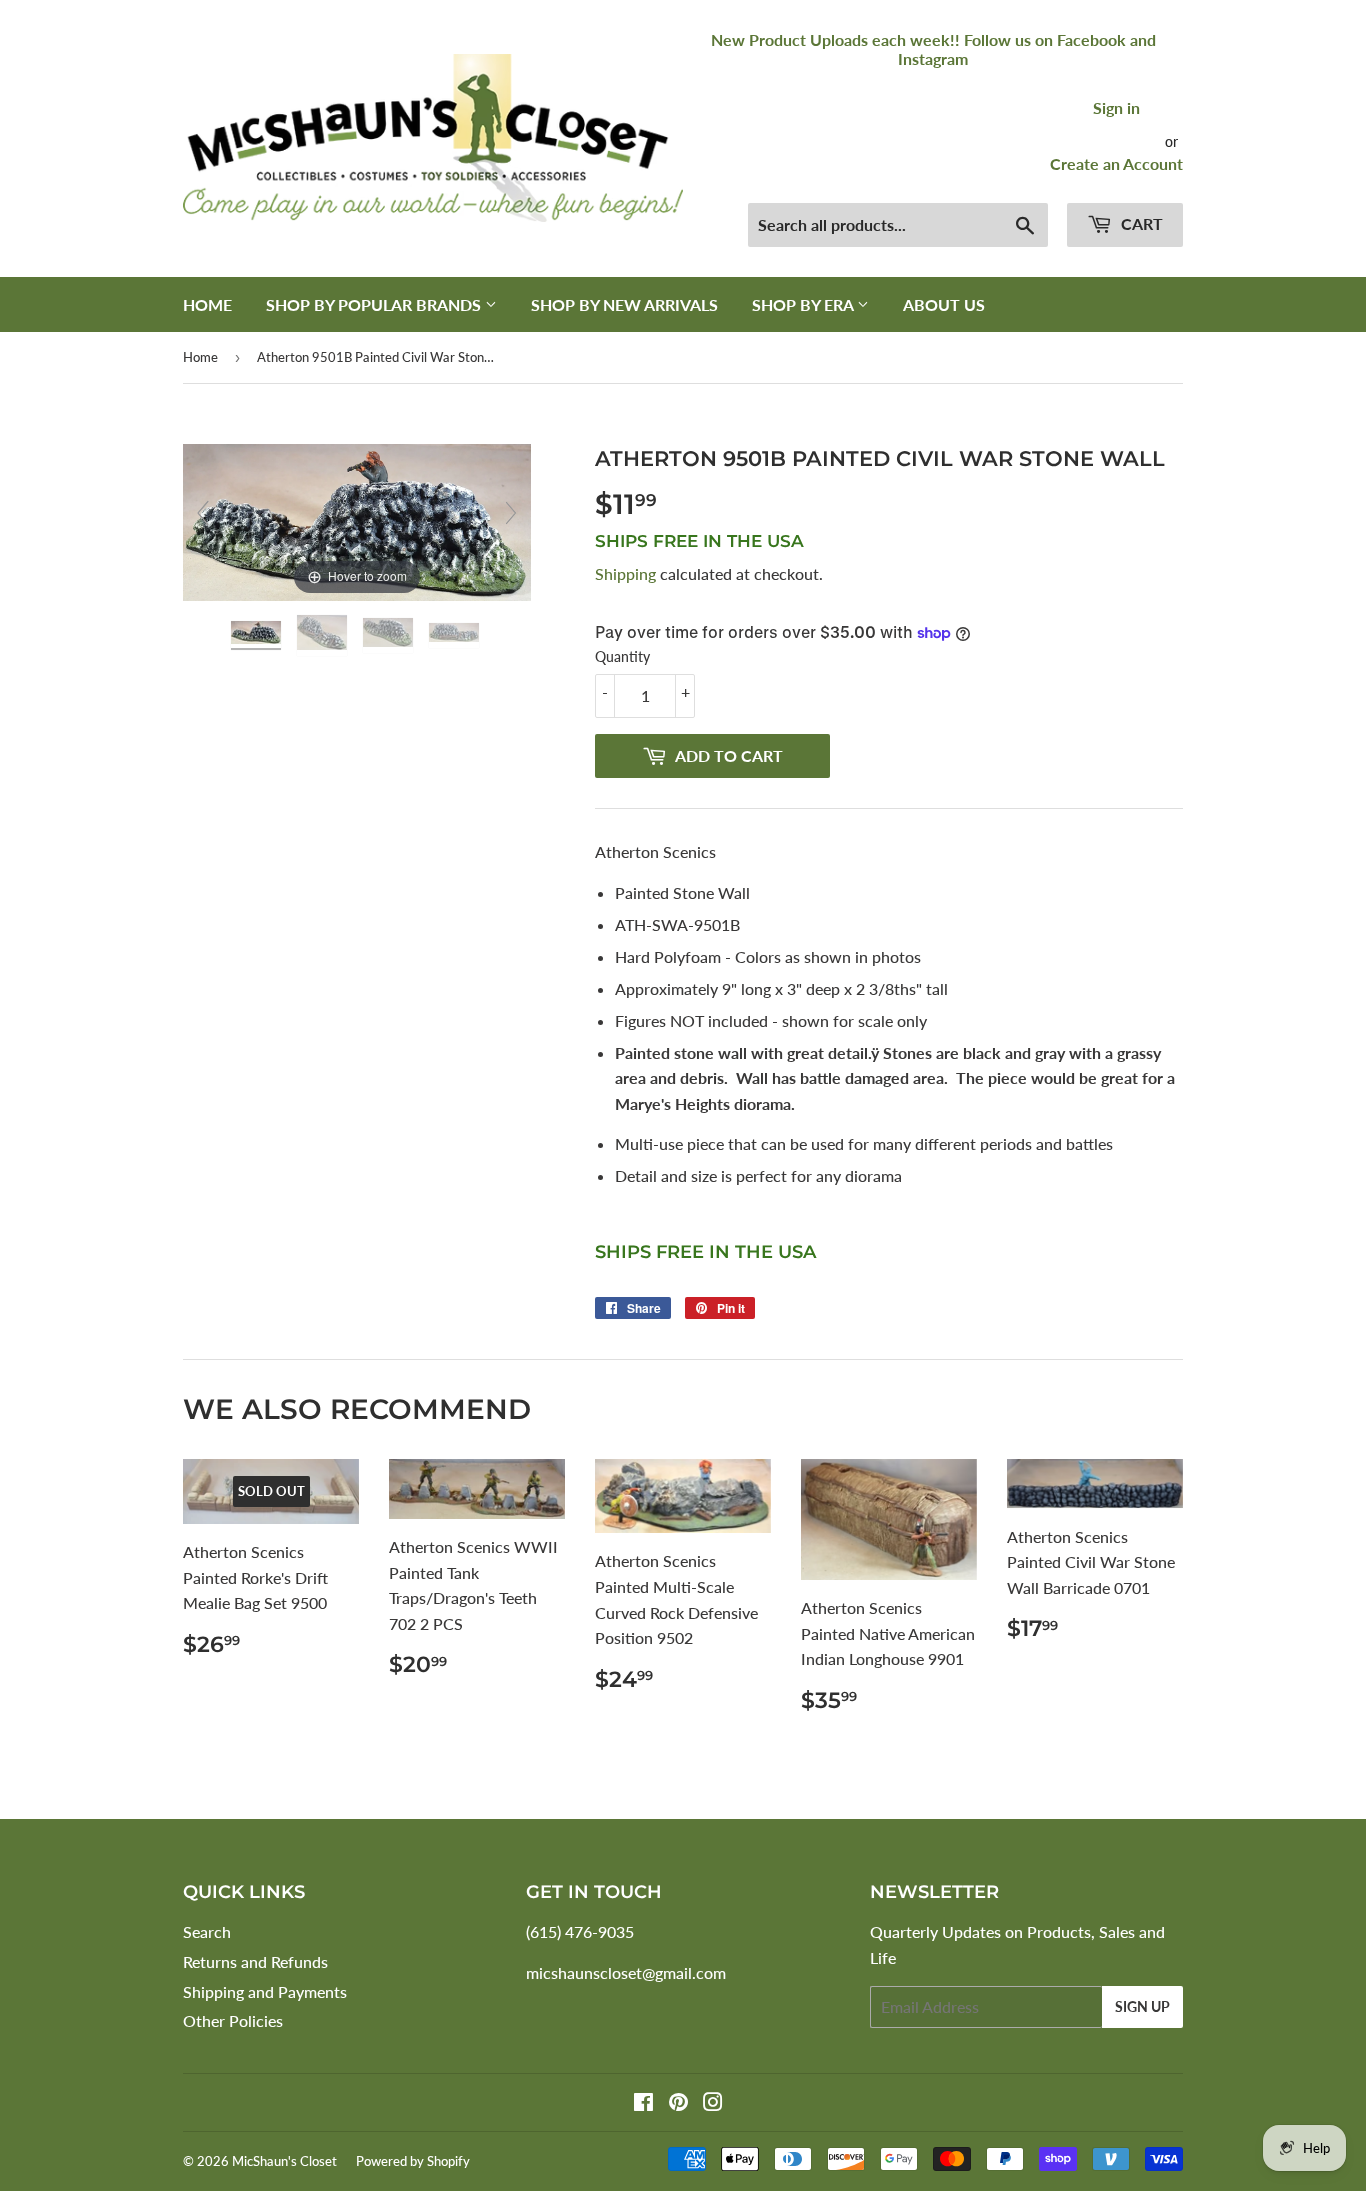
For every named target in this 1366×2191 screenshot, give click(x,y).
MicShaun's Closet (284, 2161)
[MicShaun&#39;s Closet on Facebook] (643, 2103)
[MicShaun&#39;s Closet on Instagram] (713, 2103)
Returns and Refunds (255, 1961)
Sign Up (1142, 2006)
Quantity (622, 656)
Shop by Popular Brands (375, 304)
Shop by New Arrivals (624, 304)
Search (207, 1931)
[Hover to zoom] (357, 520)
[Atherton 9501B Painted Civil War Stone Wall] (258, 635)
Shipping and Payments (265, 1991)
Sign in (1116, 107)
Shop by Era (804, 304)
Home (207, 304)
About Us (944, 304)
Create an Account (1116, 163)
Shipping (625, 573)
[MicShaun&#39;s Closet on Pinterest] (678, 2103)
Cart (1140, 223)
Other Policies (233, 2020)
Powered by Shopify (413, 2161)
